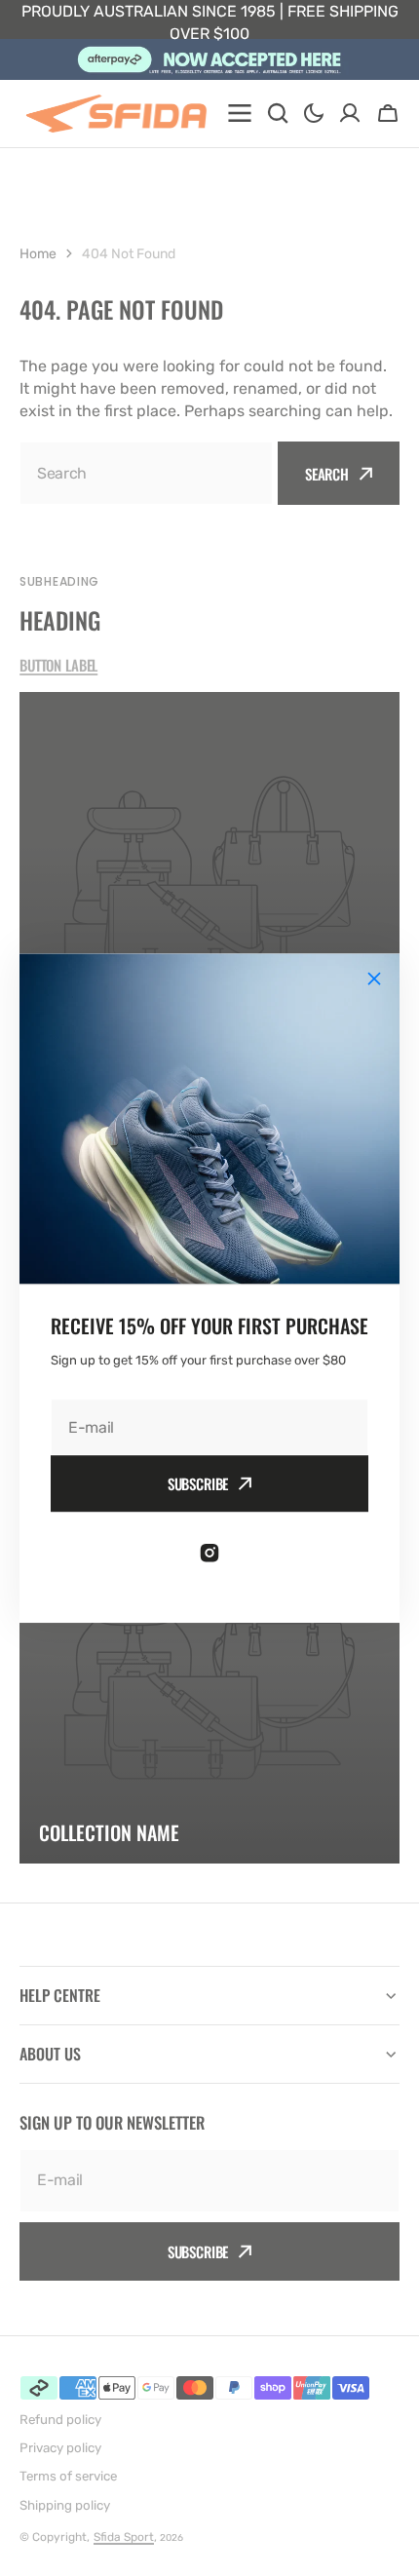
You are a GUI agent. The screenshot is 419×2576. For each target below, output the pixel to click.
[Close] (374, 979)
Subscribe (198, 1483)
